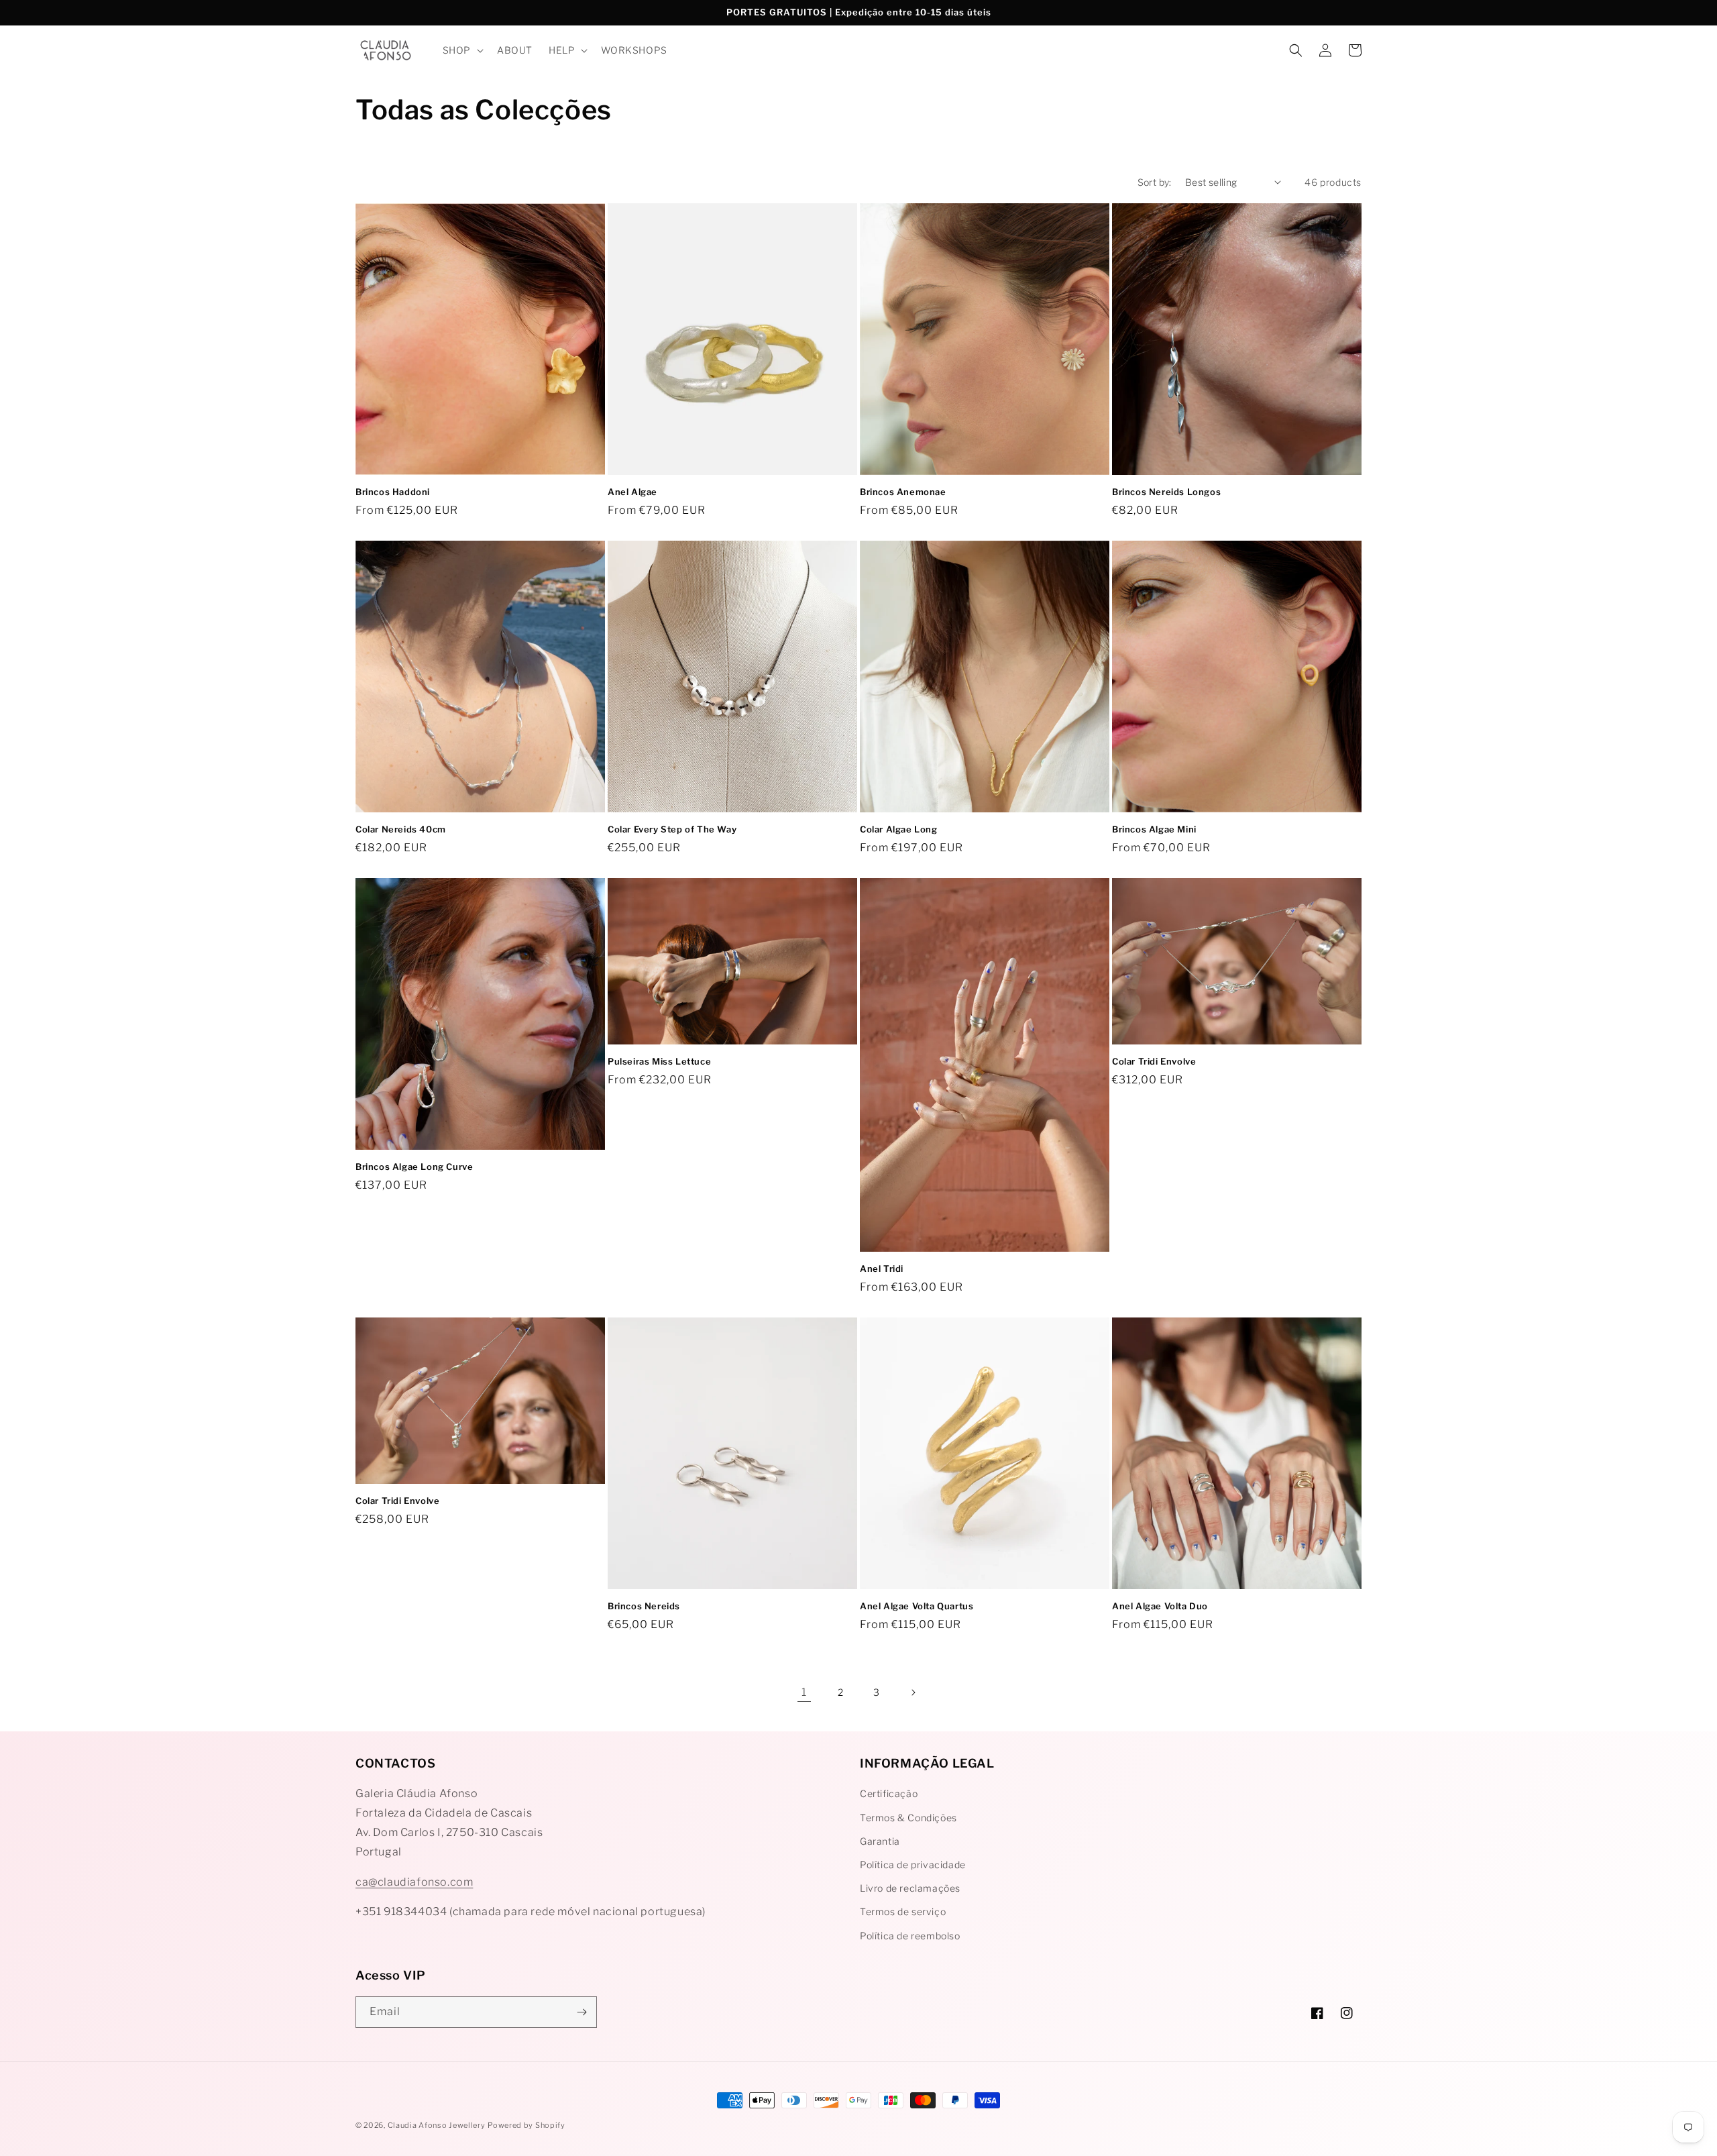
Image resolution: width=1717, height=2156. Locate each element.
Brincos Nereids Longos (1166, 492)
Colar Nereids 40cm (401, 829)
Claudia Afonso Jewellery (437, 2125)
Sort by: (1155, 182)
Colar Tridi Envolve (1154, 1061)
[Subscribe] (581, 2012)
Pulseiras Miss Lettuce (659, 1061)
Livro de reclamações (910, 1888)
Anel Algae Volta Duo (1160, 1606)
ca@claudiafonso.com (414, 1882)
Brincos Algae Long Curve (414, 1167)
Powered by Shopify (527, 2125)
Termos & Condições (908, 1818)
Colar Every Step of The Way (672, 829)
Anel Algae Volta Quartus (917, 1606)
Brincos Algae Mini (1154, 829)
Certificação (889, 1793)
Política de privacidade (913, 1865)
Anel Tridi (882, 1269)
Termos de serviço (903, 1911)
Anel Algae (632, 492)
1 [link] (804, 1692)
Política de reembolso (910, 1936)
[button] (462, 50)
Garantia (880, 1841)
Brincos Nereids (644, 1606)
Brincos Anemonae (903, 492)
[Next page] (913, 1692)
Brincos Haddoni (393, 492)
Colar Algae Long (899, 829)
